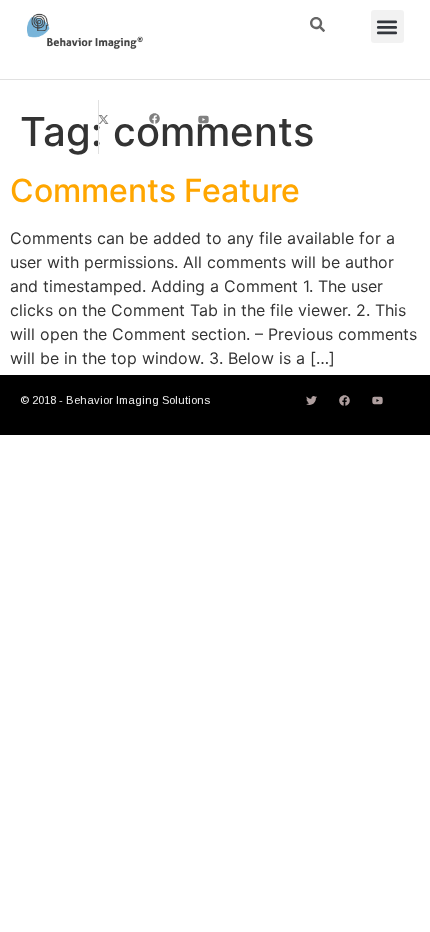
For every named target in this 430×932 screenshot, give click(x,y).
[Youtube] (204, 119)
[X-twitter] (104, 119)
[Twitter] (311, 401)
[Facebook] (154, 119)
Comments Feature (155, 190)
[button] (387, 26)
